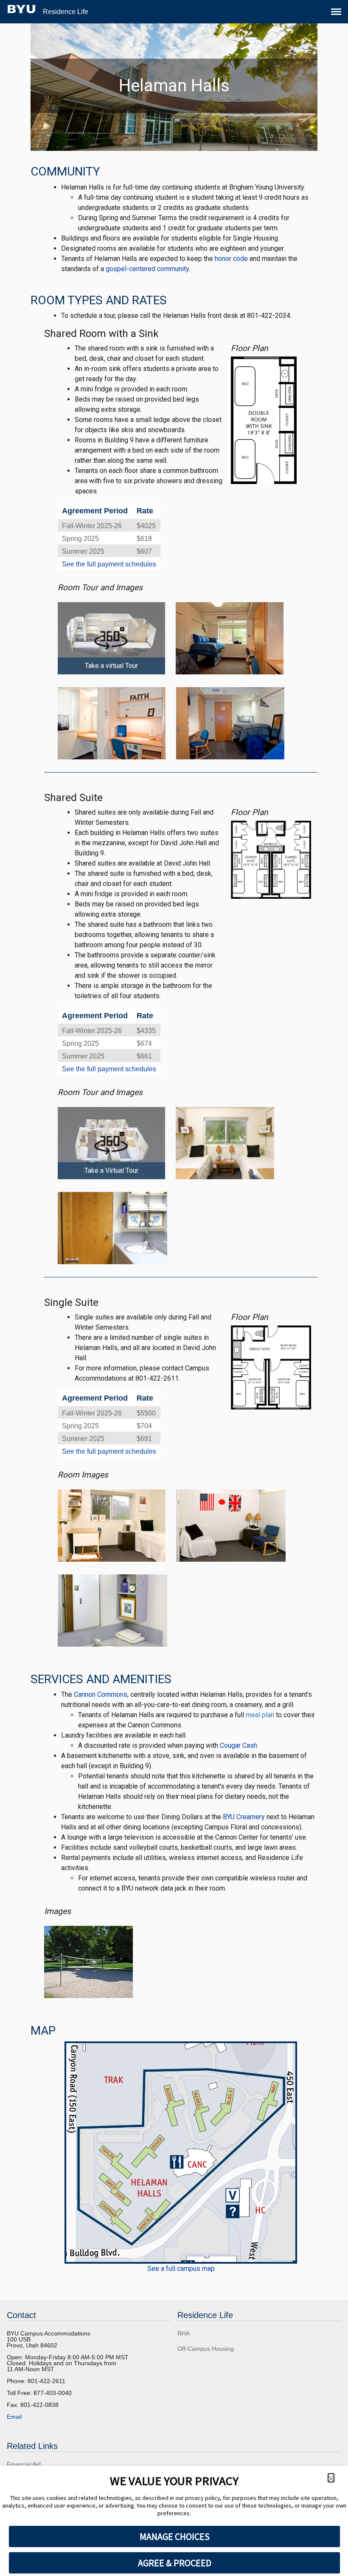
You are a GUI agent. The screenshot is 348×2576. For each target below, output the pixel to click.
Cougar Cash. (239, 1745)
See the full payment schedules (109, 564)
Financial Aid (24, 2464)
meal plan (260, 1715)
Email (14, 2417)
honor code (231, 259)
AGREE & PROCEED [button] (175, 2563)
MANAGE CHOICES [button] (175, 2536)
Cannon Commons (101, 1694)
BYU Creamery (244, 1817)
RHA (184, 2333)
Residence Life (66, 12)
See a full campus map (181, 2269)
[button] (331, 2478)
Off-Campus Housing (206, 2349)
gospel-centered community (147, 269)
